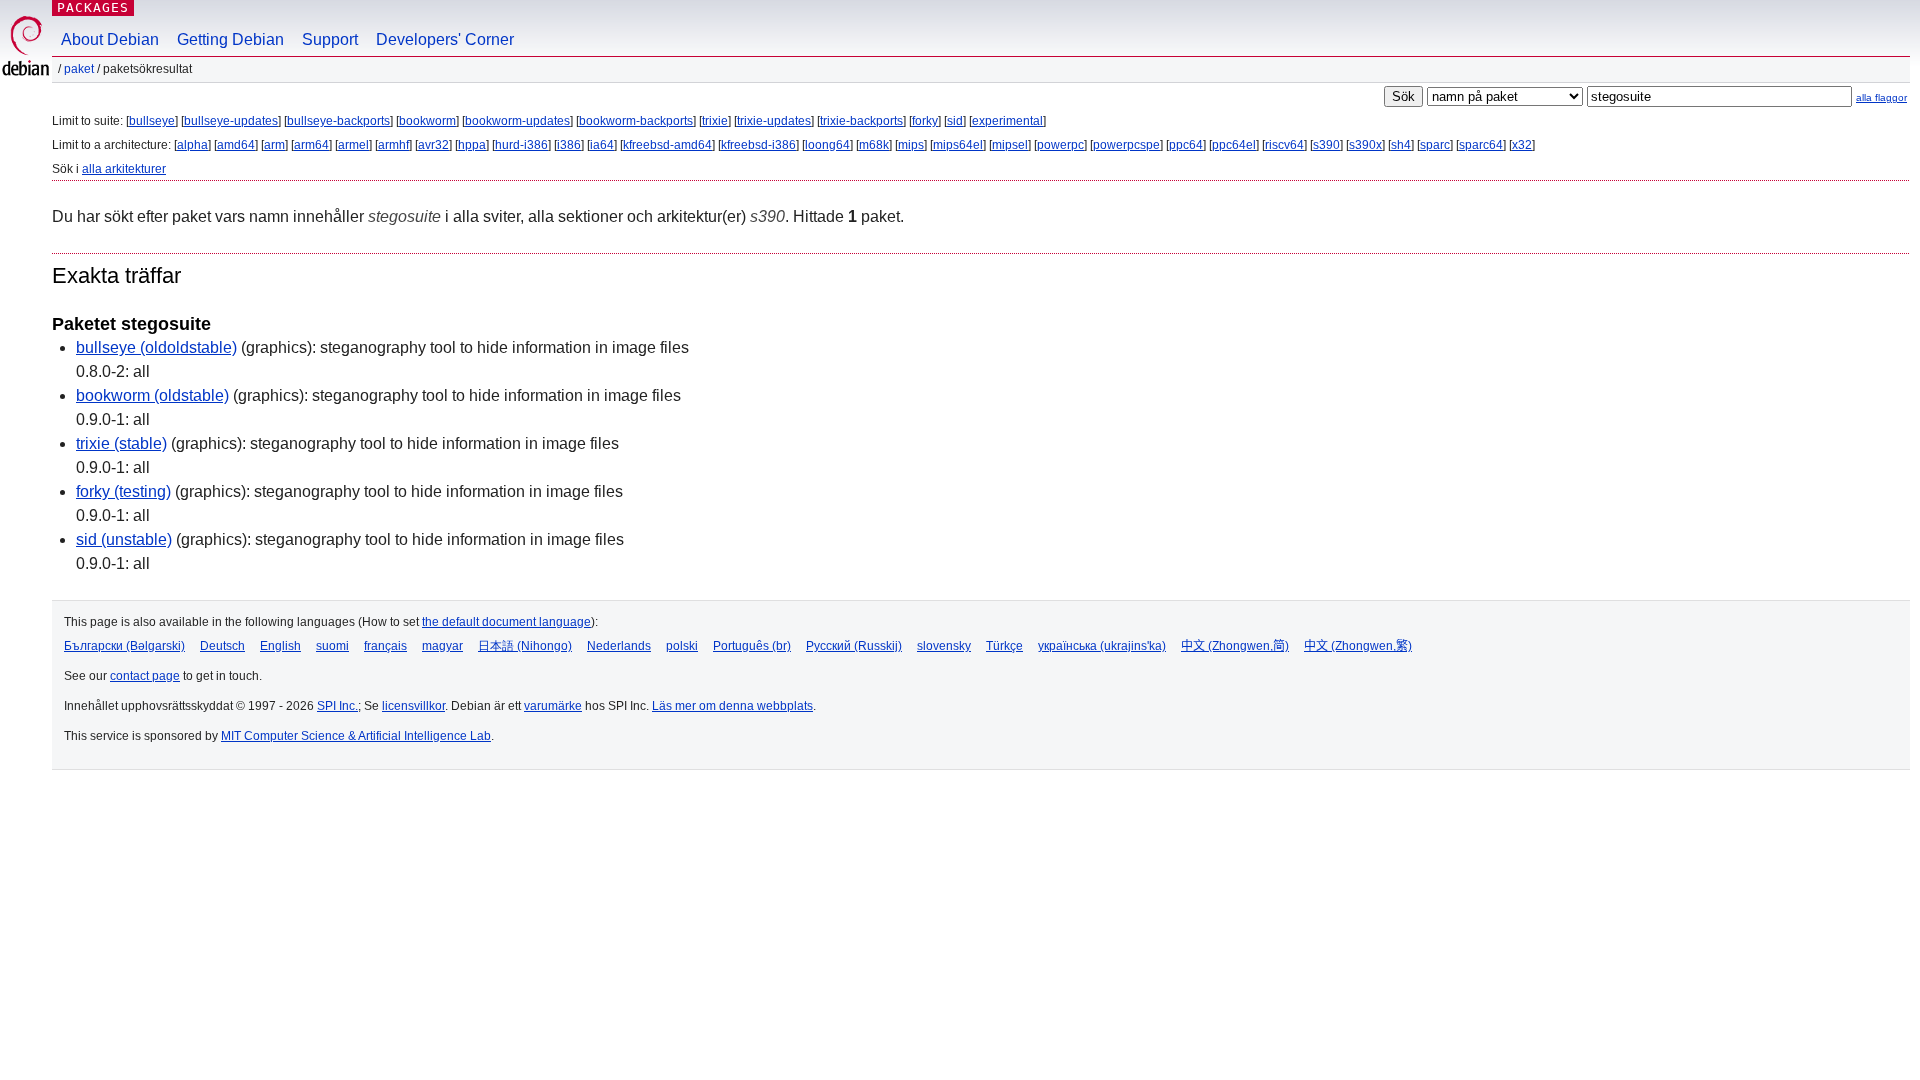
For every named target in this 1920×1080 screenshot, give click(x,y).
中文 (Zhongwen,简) (1235, 646)
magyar (442, 646)
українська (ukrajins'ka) (1102, 646)
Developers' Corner (445, 39)
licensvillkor (413, 706)
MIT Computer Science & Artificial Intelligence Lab (356, 736)
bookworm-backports (636, 121)
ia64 (602, 145)
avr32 (433, 145)
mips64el (958, 145)
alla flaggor (1881, 97)
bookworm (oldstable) (152, 395)
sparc (1435, 145)
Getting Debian (230, 39)
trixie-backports (861, 121)
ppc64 (1186, 145)
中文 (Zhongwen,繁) (1358, 646)
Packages (93, 7)
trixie (715, 121)
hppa (472, 145)
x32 (1522, 145)
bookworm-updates (517, 121)
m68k (874, 145)
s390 (1326, 145)
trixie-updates (774, 121)
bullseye (152, 121)
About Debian (110, 39)
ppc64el (1234, 145)
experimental (1007, 121)
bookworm (427, 121)
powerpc (1060, 145)
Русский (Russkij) (854, 646)
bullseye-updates (231, 121)
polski (682, 646)
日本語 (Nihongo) (525, 646)
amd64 (236, 145)
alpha (192, 145)
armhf (393, 145)
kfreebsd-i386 (758, 145)
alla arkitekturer (124, 169)
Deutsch (222, 646)
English (280, 646)
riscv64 (1284, 145)
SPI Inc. (337, 706)
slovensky (944, 646)
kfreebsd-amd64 (667, 145)
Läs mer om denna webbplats (732, 706)
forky (925, 121)
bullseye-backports (338, 121)
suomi (332, 646)
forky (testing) (123, 491)
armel (353, 145)
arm (274, 145)
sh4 (1401, 145)
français (385, 646)
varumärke (553, 706)
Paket (79, 69)
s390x (1365, 145)
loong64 (827, 145)
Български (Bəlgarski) (124, 646)
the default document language (506, 622)
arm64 (311, 145)
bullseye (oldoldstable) (156, 347)
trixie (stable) (121, 443)
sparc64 (1481, 145)
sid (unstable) (124, 539)
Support (330, 39)
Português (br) (752, 646)
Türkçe (1004, 646)
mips (911, 145)
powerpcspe (1126, 145)
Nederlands (619, 646)
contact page (145, 676)
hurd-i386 (521, 145)
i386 (569, 145)
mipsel (1010, 145)
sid (955, 121)
